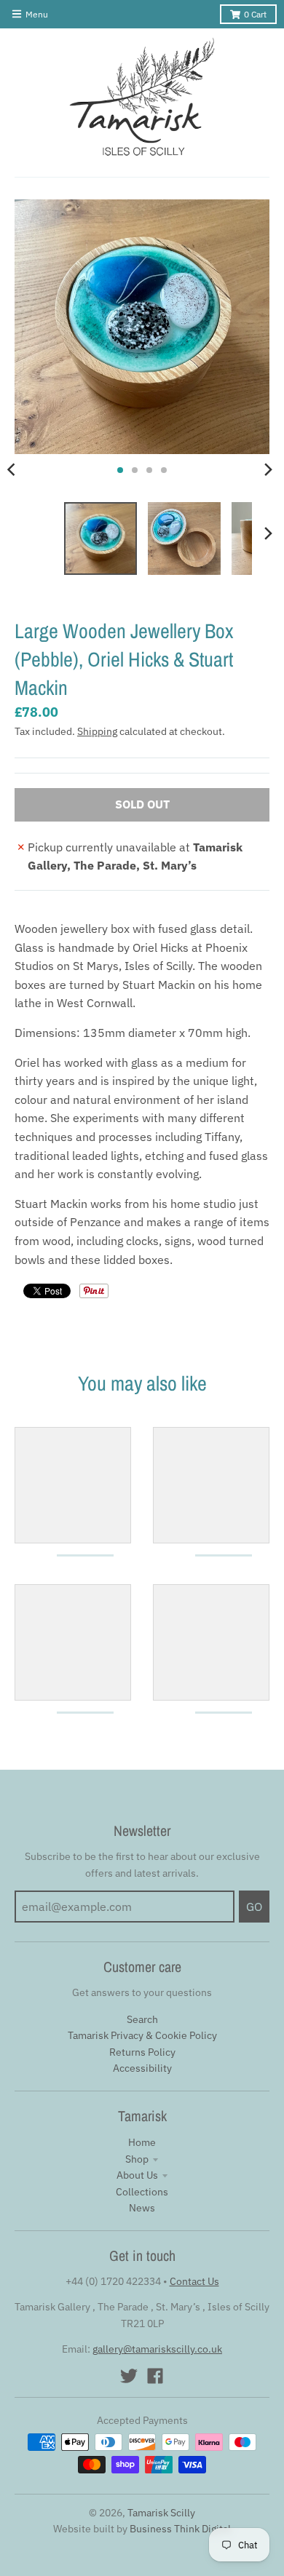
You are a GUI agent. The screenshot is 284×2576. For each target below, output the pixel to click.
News (142, 2208)
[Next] (268, 470)
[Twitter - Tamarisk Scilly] (129, 2376)
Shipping (97, 731)
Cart (255, 14)
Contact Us (194, 2281)
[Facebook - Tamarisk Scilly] (155, 2376)
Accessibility (142, 2068)
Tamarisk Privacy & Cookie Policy (142, 2035)
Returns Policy (142, 2052)
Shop (137, 2159)
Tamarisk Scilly (161, 2513)
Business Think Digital (180, 2529)
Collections (142, 2192)
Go (254, 1907)
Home (142, 2142)
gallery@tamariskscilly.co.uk (157, 2349)
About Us (137, 2175)
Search (142, 2019)
